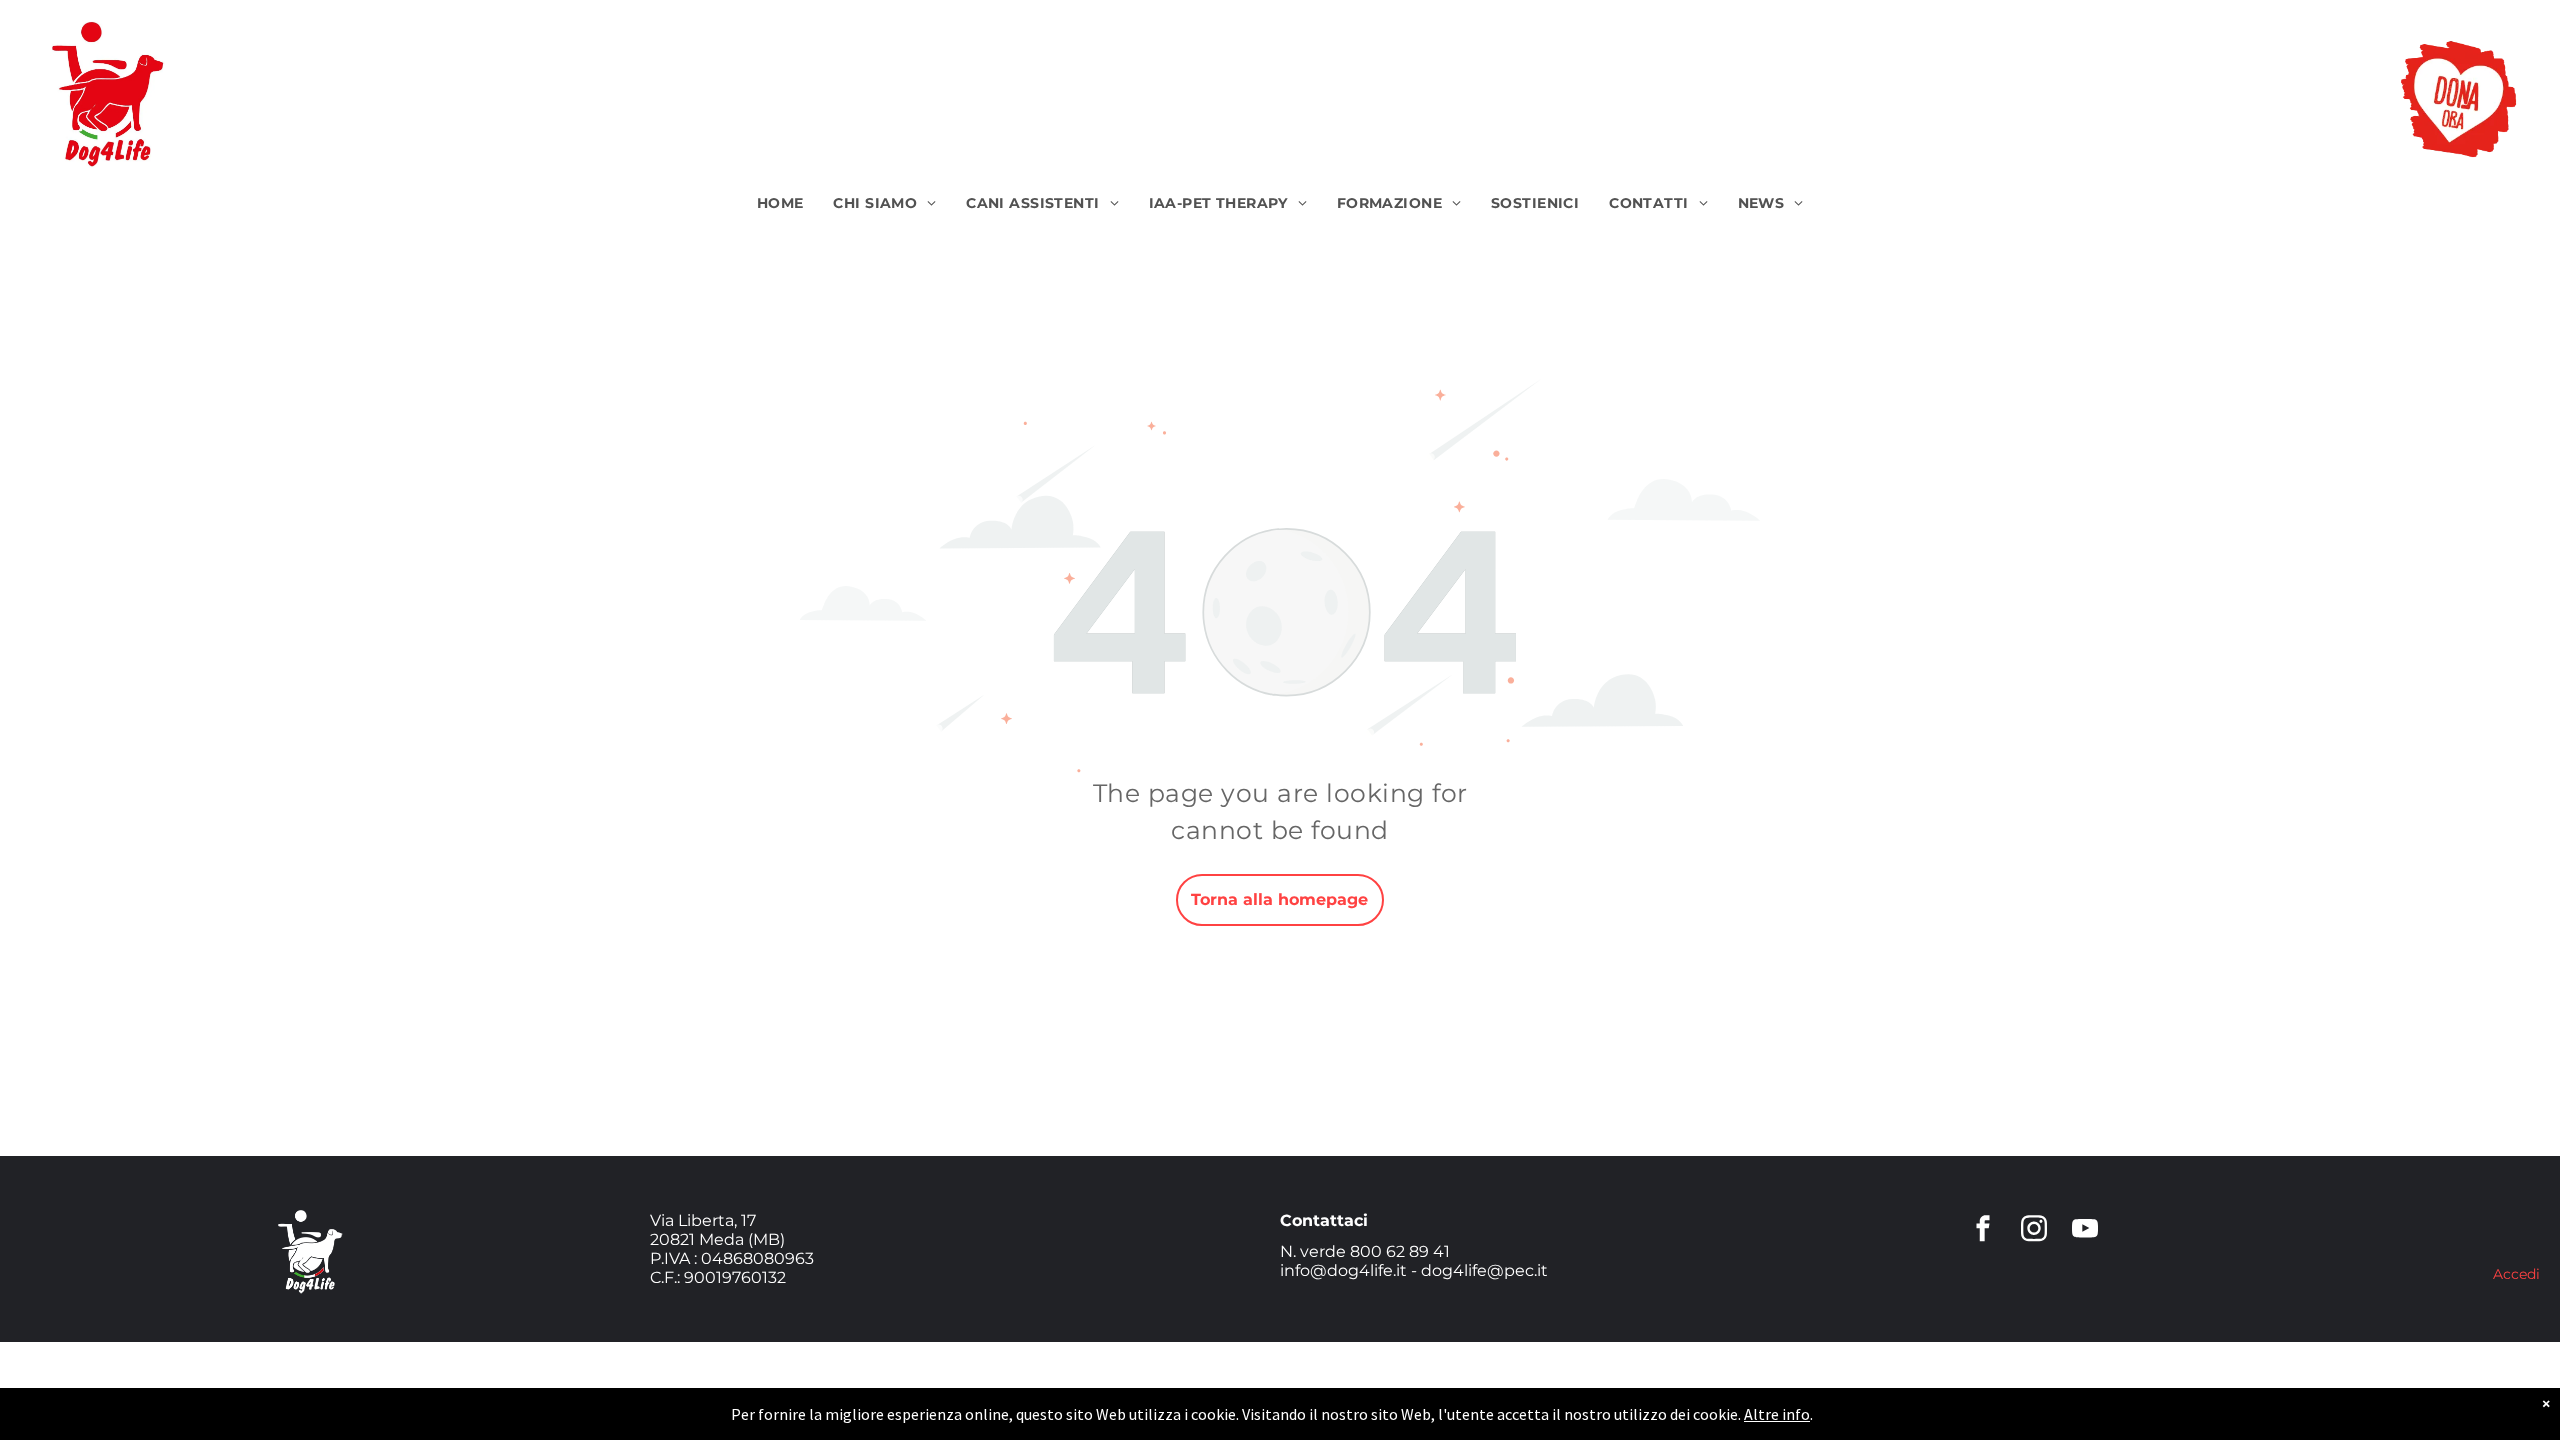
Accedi (2516, 1274)
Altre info (1777, 1414)
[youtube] (2085, 1231)
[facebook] (1983, 1231)
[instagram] (2034, 1231)
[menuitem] (780, 203)
